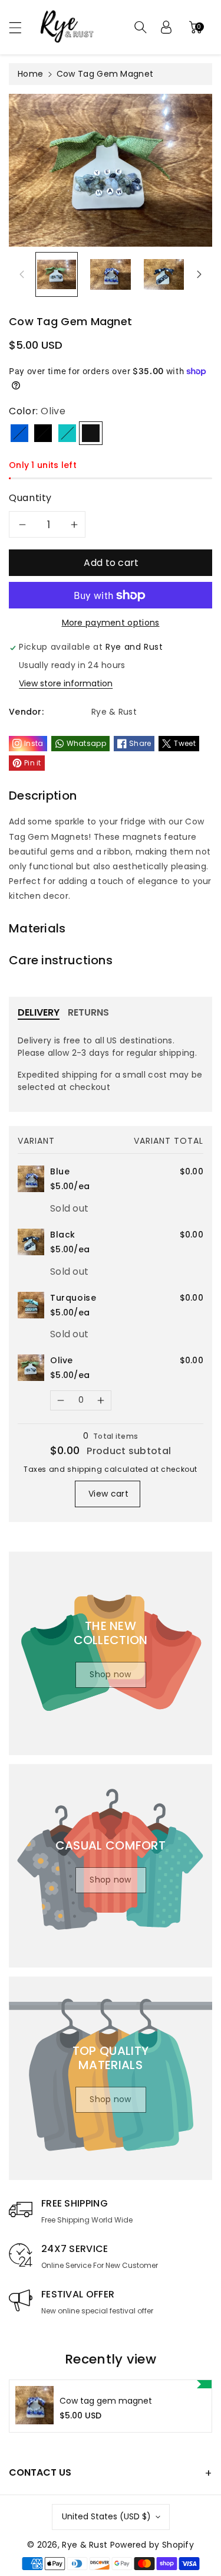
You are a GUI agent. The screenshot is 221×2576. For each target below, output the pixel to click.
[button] (21, 27)
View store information (66, 683)
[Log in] (166, 27)
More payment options (111, 623)
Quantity (30, 498)
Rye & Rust (85, 2545)
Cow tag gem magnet (106, 2401)
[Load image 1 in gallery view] (57, 274)
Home (30, 74)
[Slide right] (199, 274)
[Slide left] (22, 274)
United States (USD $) (106, 2516)
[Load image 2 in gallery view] (110, 274)
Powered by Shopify (152, 2545)
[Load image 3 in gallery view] (164, 274)
